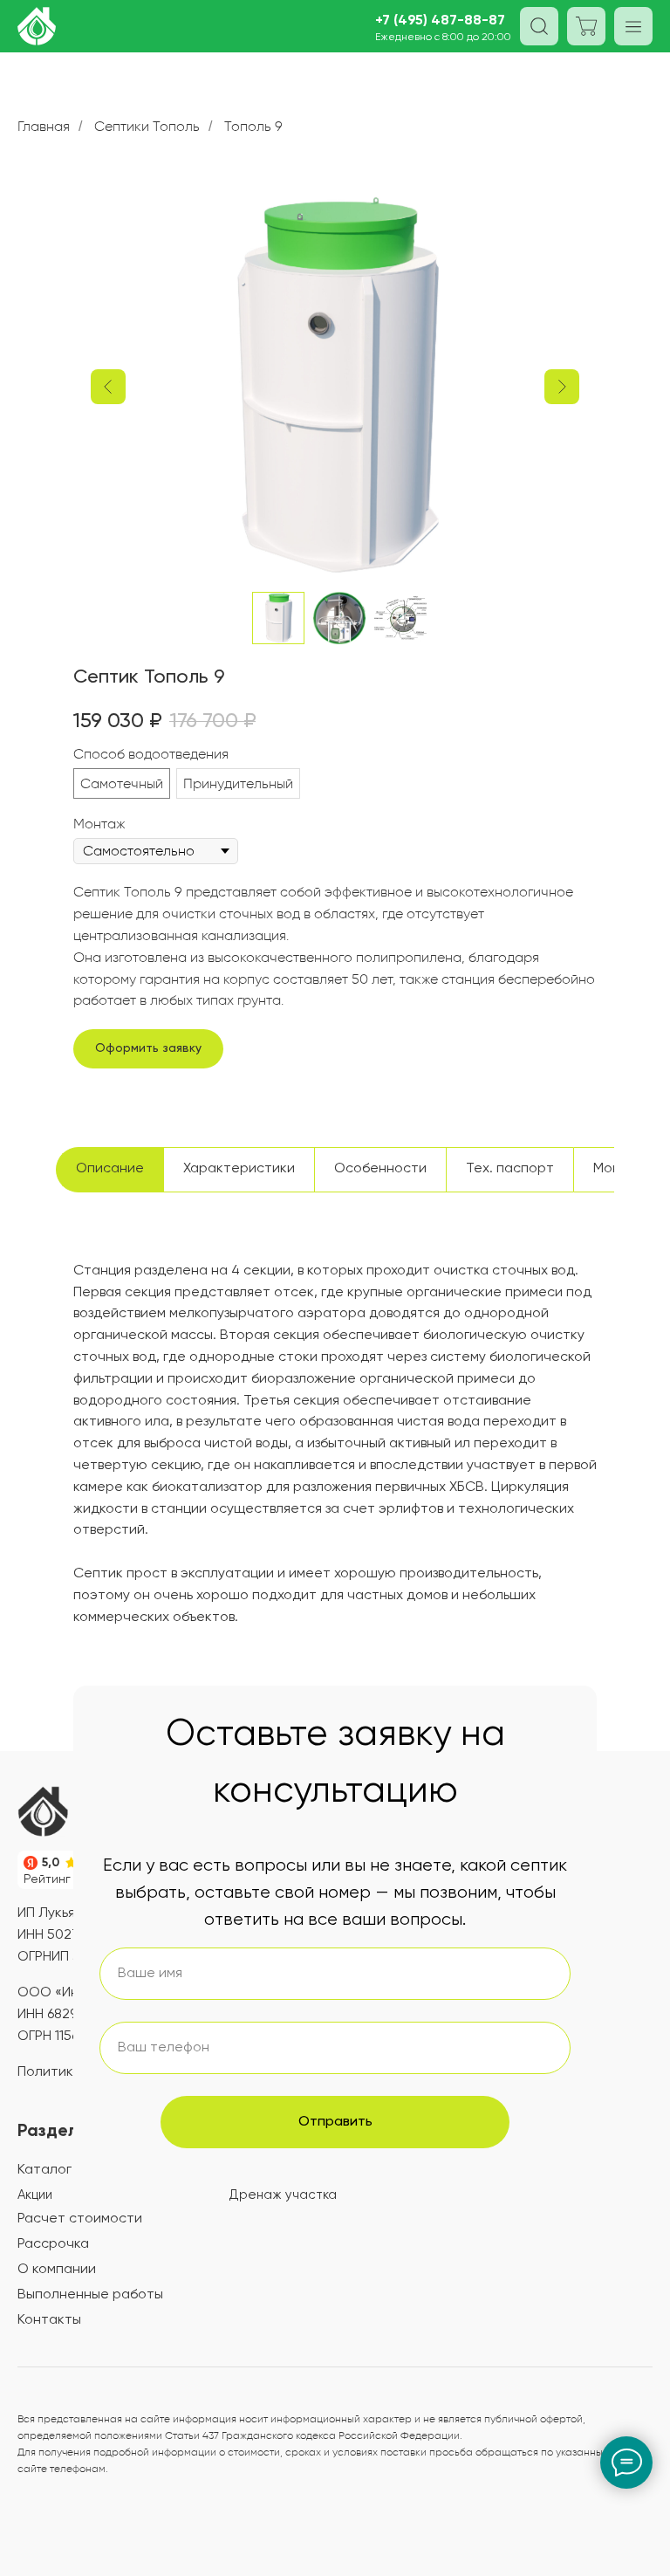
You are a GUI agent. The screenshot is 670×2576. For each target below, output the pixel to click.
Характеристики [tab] (239, 1169)
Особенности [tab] (380, 1169)
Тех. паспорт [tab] (510, 1169)
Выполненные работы (90, 2295)
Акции (35, 2195)
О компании (57, 2270)
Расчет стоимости (80, 2219)
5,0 (51, 1863)
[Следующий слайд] (562, 387)
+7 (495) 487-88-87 (440, 21)
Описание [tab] (110, 1169)
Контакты (49, 2320)
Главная (44, 126)
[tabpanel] (335, 1470)
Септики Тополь (147, 126)
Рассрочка (53, 2244)
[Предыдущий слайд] (108, 387)
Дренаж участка (283, 2195)
